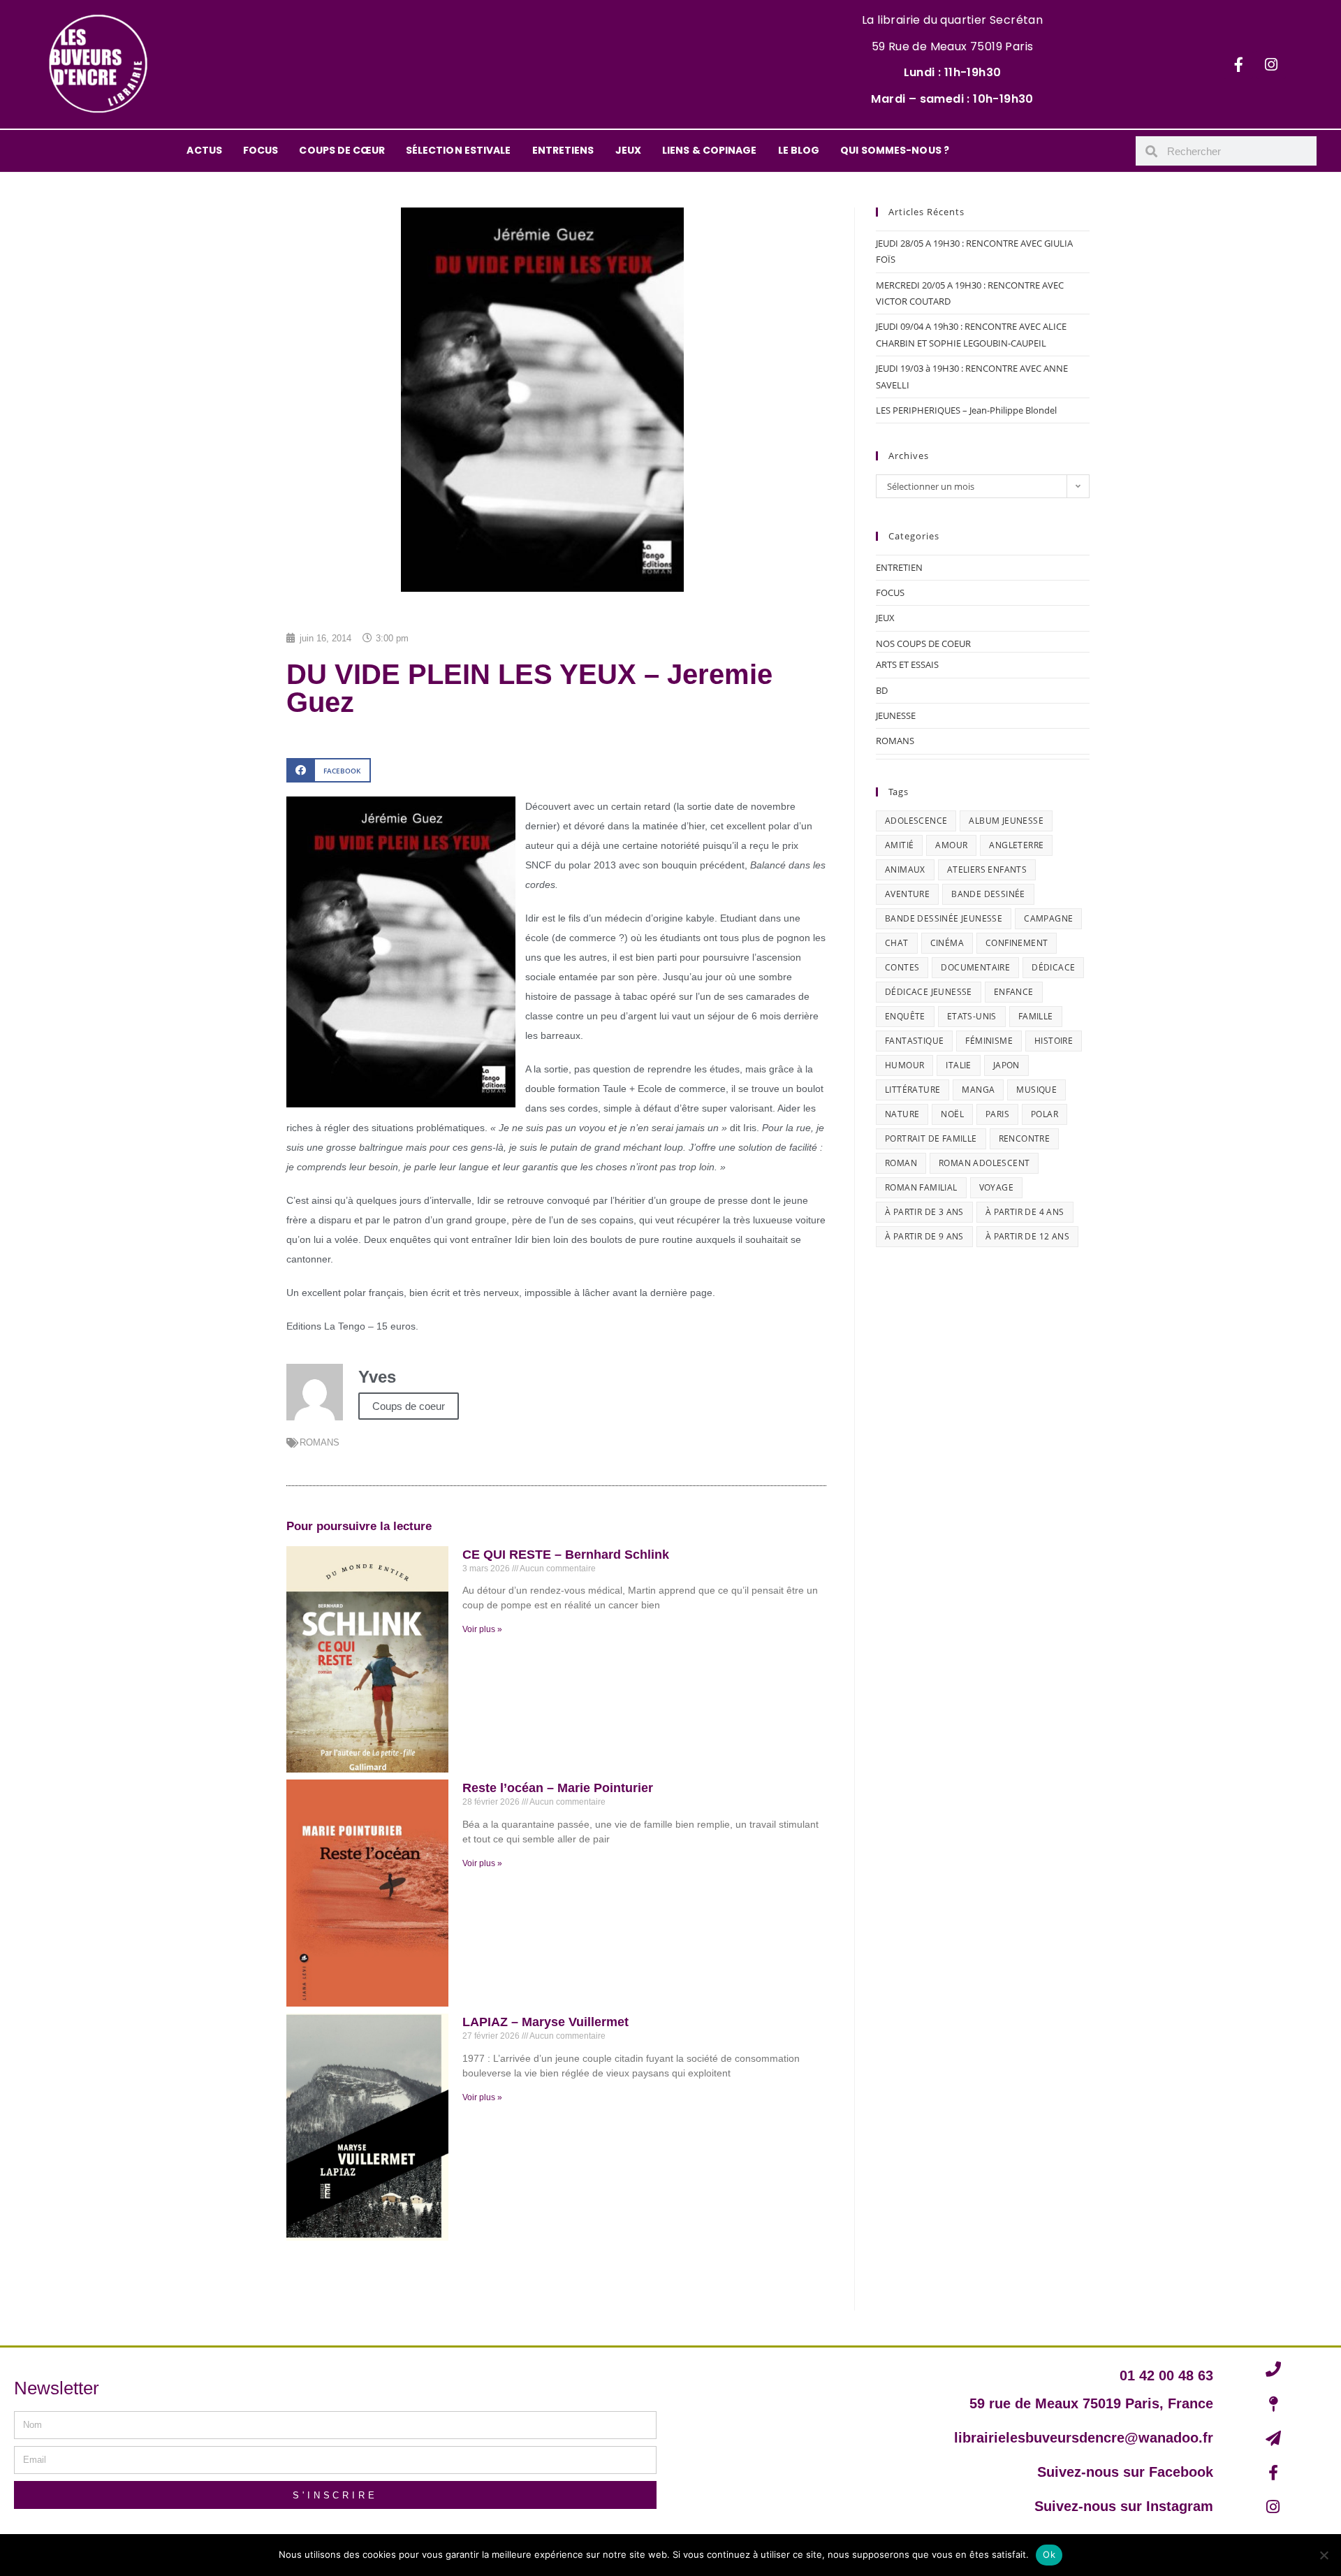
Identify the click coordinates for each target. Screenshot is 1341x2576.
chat (897, 943)
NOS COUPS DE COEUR (923, 643)
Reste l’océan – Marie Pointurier (558, 1788)
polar (1045, 1114)
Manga (978, 1090)
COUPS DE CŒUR (342, 150)
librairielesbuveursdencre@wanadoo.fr (1084, 2438)
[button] (329, 770)
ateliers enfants (987, 869)
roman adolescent (984, 1163)
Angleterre (1016, 845)
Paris (997, 1114)
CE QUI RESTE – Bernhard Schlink (566, 1555)
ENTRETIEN (899, 567)
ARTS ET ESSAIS (907, 664)
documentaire (975, 967)
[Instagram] (1271, 64)
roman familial (921, 1187)
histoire (1054, 1041)
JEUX (628, 150)
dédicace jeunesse (929, 992)
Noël (952, 1114)
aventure (907, 894)
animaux (905, 869)
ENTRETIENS (563, 150)
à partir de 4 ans (1025, 1212)
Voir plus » (482, 1629)
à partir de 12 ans (1027, 1236)
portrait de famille (931, 1138)
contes (902, 967)
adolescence (916, 821)
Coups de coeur (409, 1406)
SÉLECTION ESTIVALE (459, 150)
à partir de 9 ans (924, 1236)
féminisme (989, 1041)
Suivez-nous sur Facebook (1125, 2472)
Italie (958, 1065)
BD (882, 690)
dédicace (1053, 967)
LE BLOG (799, 150)
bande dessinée (988, 894)
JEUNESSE (896, 715)
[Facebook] (1238, 64)
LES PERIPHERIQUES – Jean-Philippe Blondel (966, 410)
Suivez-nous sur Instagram (1124, 2506)
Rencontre (1025, 1138)
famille (1036, 1016)
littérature (913, 1090)
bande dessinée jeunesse (944, 918)
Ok (1049, 2554)
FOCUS (261, 150)
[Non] (1324, 2555)
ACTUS (204, 150)
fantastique (914, 1041)
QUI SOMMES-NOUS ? (895, 150)
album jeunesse (1006, 821)
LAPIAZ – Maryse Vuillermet (545, 2022)
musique (1036, 1090)
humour (904, 1065)
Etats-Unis (972, 1016)
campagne (1048, 918)
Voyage (996, 1187)
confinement (1017, 943)
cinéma (947, 943)
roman (901, 1163)
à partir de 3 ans (924, 1212)
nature (902, 1114)
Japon (1006, 1065)
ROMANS (320, 1442)
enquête (905, 1016)
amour (951, 845)
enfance (1014, 992)
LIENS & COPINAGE (710, 150)
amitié (899, 845)
